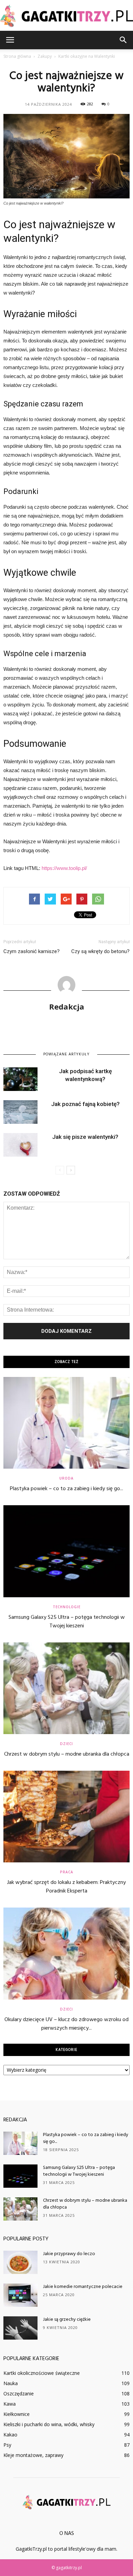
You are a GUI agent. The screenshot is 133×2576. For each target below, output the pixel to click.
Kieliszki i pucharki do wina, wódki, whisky (49, 2424)
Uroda (66, 1478)
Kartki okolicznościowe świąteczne (42, 2373)
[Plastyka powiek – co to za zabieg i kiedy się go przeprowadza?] (66, 1423)
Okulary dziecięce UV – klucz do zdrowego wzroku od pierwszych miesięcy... (66, 2024)
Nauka (11, 2383)
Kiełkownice (17, 2414)
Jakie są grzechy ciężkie (67, 2320)
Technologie (67, 1607)
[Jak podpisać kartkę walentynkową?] (20, 1079)
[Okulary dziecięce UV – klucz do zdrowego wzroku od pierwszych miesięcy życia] (66, 1953)
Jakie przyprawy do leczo (69, 2254)
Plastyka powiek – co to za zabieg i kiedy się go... (66, 1489)
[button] (123, 40)
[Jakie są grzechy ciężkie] (20, 2328)
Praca (67, 1872)
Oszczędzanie (19, 2393)
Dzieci (66, 1744)
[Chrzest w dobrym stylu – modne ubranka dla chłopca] (66, 1688)
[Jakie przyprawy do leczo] (20, 2262)
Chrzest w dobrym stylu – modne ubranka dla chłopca (67, 1754)
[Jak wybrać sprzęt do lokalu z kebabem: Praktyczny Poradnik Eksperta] (66, 1817)
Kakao (10, 2435)
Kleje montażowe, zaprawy (33, 2455)
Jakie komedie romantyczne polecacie (83, 2287)
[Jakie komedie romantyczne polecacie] (20, 2295)
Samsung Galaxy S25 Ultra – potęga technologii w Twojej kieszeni (67, 1622)
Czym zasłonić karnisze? (32, 951)
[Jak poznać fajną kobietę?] (20, 1112)
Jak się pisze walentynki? (85, 1137)
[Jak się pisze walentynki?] (20, 1145)
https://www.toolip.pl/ (64, 868)
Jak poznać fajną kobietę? (85, 1104)
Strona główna (17, 56)
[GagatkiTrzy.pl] (66, 16)
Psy (7, 2445)
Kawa (10, 2404)
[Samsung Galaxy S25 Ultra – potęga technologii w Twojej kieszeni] (66, 1551)
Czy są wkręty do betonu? (100, 951)
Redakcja (67, 1006)
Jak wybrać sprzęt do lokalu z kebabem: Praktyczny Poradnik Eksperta (66, 1887)
